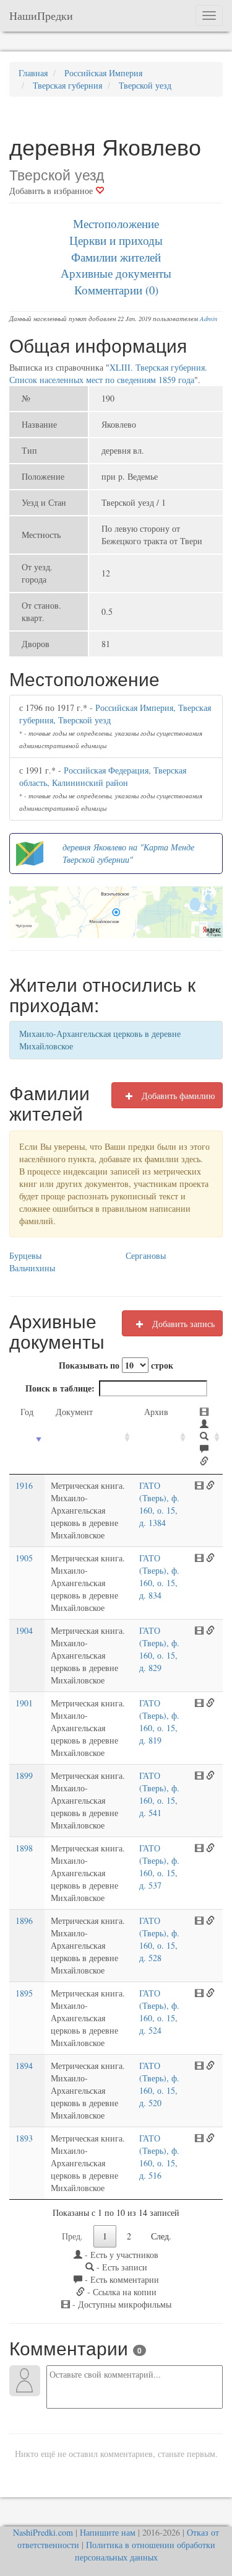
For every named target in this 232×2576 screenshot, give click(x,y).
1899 (24, 1775)
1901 (24, 1703)
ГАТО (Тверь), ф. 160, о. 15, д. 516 (159, 2157)
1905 (24, 1558)
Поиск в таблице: (60, 1388)
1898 (24, 1848)
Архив (156, 1412)
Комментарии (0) (116, 290)
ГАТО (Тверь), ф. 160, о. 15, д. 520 (159, 2084)
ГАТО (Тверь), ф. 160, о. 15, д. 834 (159, 1577)
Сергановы (146, 1255)
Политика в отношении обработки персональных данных (145, 2551)
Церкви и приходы (116, 240)
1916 (24, 1485)
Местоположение (116, 223)
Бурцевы (25, 1255)
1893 (24, 2138)
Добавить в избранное (52, 191)
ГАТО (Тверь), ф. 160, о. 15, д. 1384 (159, 1504)
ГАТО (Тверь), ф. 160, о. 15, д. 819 (159, 1722)
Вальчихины (32, 1268)
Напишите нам (108, 2532)
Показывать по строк (116, 1365)
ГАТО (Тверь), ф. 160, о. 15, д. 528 (159, 1939)
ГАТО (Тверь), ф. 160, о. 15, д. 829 (159, 1649)
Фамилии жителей (116, 257)
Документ (74, 1412)
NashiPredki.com (43, 2532)
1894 (24, 2066)
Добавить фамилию (177, 1096)
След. (161, 2236)
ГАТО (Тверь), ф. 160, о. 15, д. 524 (159, 2012)
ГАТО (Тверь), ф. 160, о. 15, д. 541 (159, 1794)
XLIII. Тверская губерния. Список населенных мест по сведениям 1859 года (108, 373)
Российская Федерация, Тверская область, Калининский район (103, 776)
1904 (24, 1630)
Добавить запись (182, 1324)
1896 (24, 1921)
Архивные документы (116, 273)
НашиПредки (41, 15)
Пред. (72, 2236)
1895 (24, 1993)
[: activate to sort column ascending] (206, 1437)
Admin (208, 319)
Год (27, 1412)
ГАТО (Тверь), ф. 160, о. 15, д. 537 (159, 1867)
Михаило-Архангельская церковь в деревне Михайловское (100, 1040)
